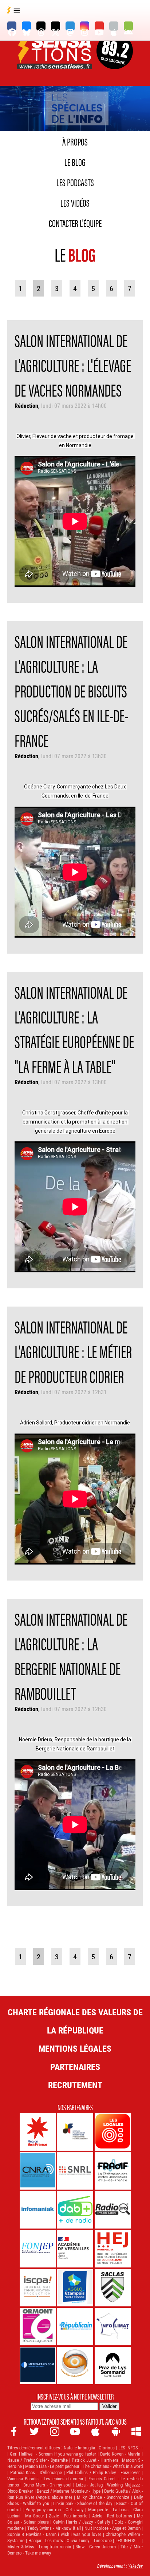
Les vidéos (75, 202)
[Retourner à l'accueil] (55, 61)
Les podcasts (75, 182)
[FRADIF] (113, 2171)
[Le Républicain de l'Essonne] (75, 2327)
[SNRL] (75, 2171)
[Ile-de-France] (38, 2132)
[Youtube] (99, 26)
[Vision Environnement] (75, 2366)
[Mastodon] (70, 26)
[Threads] (41, 26)
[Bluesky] (26, 26)
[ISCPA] (38, 2288)
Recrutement (75, 2085)
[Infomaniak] (38, 2210)
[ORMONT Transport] (38, 2327)
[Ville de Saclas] (113, 2288)
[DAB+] (75, 2210)
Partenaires (75, 2067)
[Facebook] (12, 26)
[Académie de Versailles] (75, 2249)
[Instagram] (85, 26)
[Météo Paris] (38, 2366)
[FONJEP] (38, 2249)
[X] (56, 26)
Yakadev (135, 2566)
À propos (75, 141)
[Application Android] (128, 26)
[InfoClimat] (113, 2327)
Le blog (75, 162)
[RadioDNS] (113, 2210)
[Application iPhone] (114, 26)
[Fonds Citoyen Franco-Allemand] (75, 2132)
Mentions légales (75, 2048)
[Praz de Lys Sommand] (113, 2366)
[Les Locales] (113, 2132)
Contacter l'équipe (75, 223)
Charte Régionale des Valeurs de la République (75, 2021)
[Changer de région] (115, 61)
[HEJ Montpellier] (113, 2249)
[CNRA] (38, 2171)
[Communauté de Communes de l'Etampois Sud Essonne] (75, 2288)
